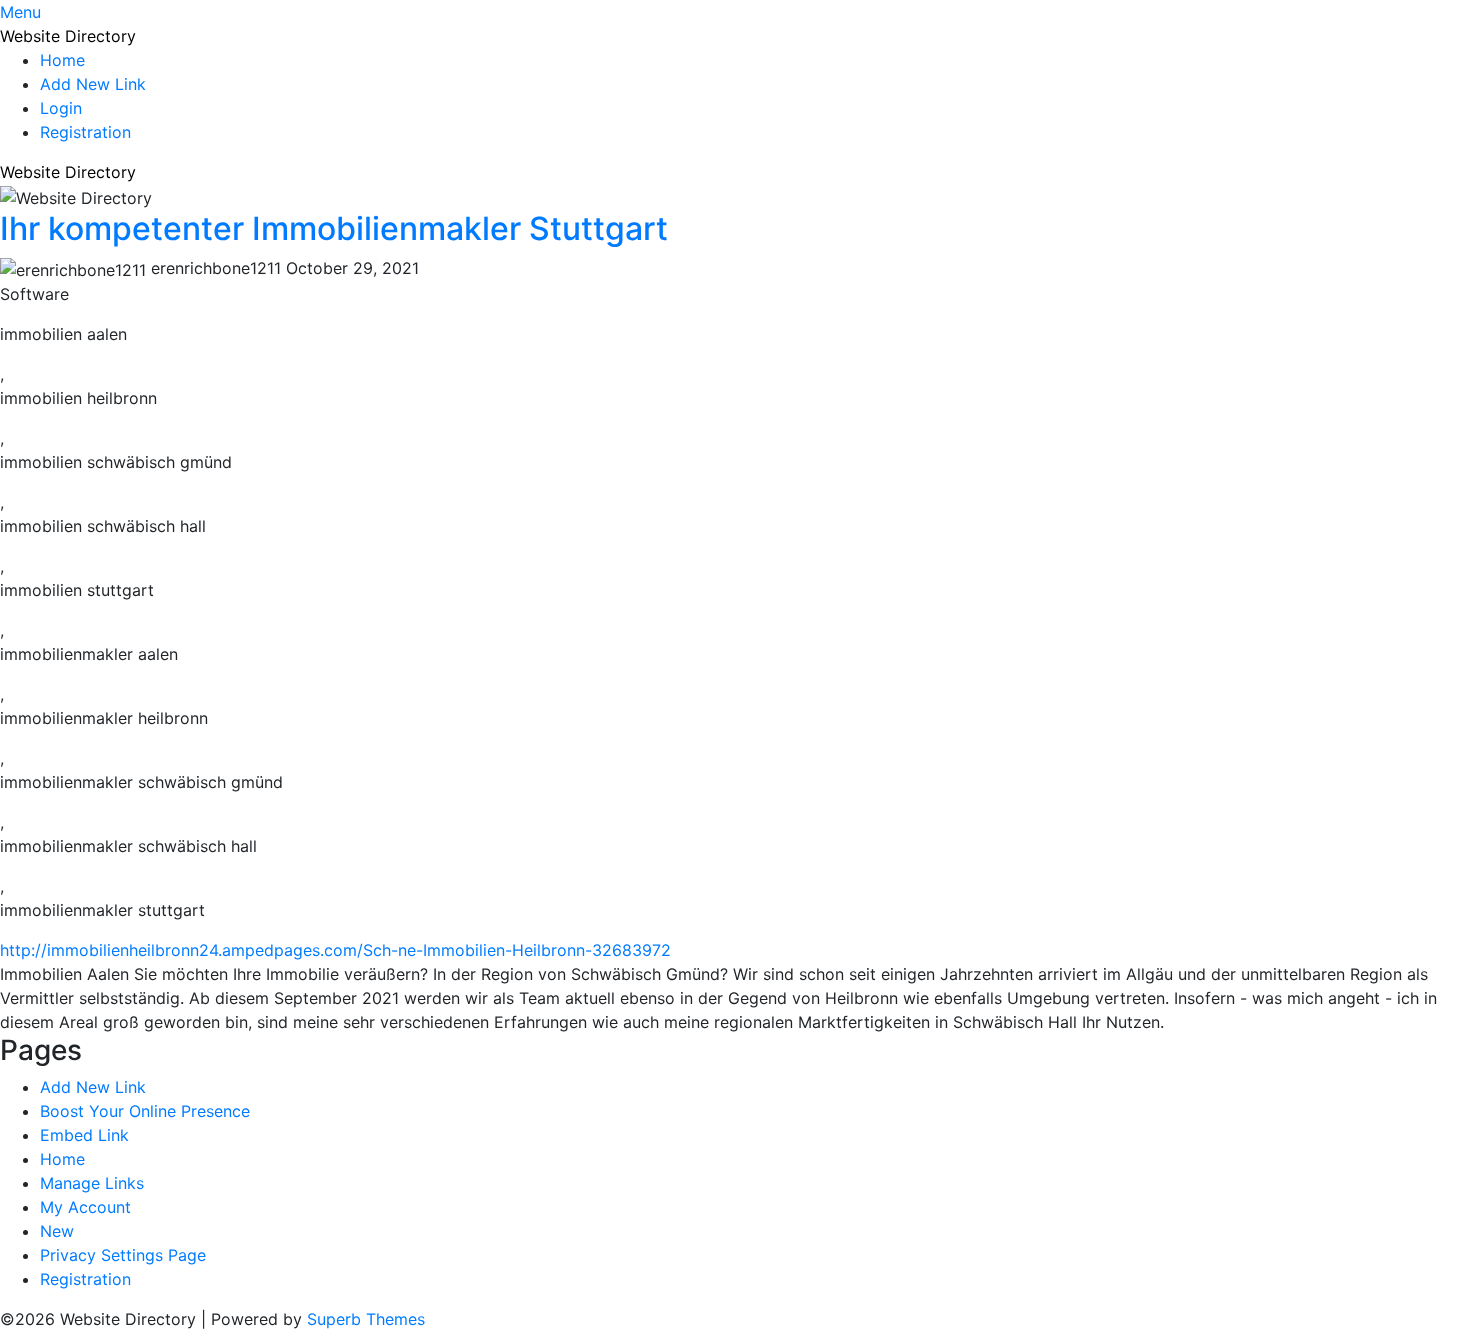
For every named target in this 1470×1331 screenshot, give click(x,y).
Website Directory (68, 36)
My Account (85, 1207)
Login (61, 108)
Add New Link (93, 84)
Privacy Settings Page (123, 1255)
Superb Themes (366, 1319)
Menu (20, 12)
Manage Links (92, 1183)
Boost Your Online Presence (145, 1111)
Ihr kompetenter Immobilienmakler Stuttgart (334, 228)
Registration (85, 132)
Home (62, 60)
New (57, 1231)
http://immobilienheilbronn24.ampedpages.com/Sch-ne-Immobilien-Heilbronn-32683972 (335, 950)
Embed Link (84, 1135)
